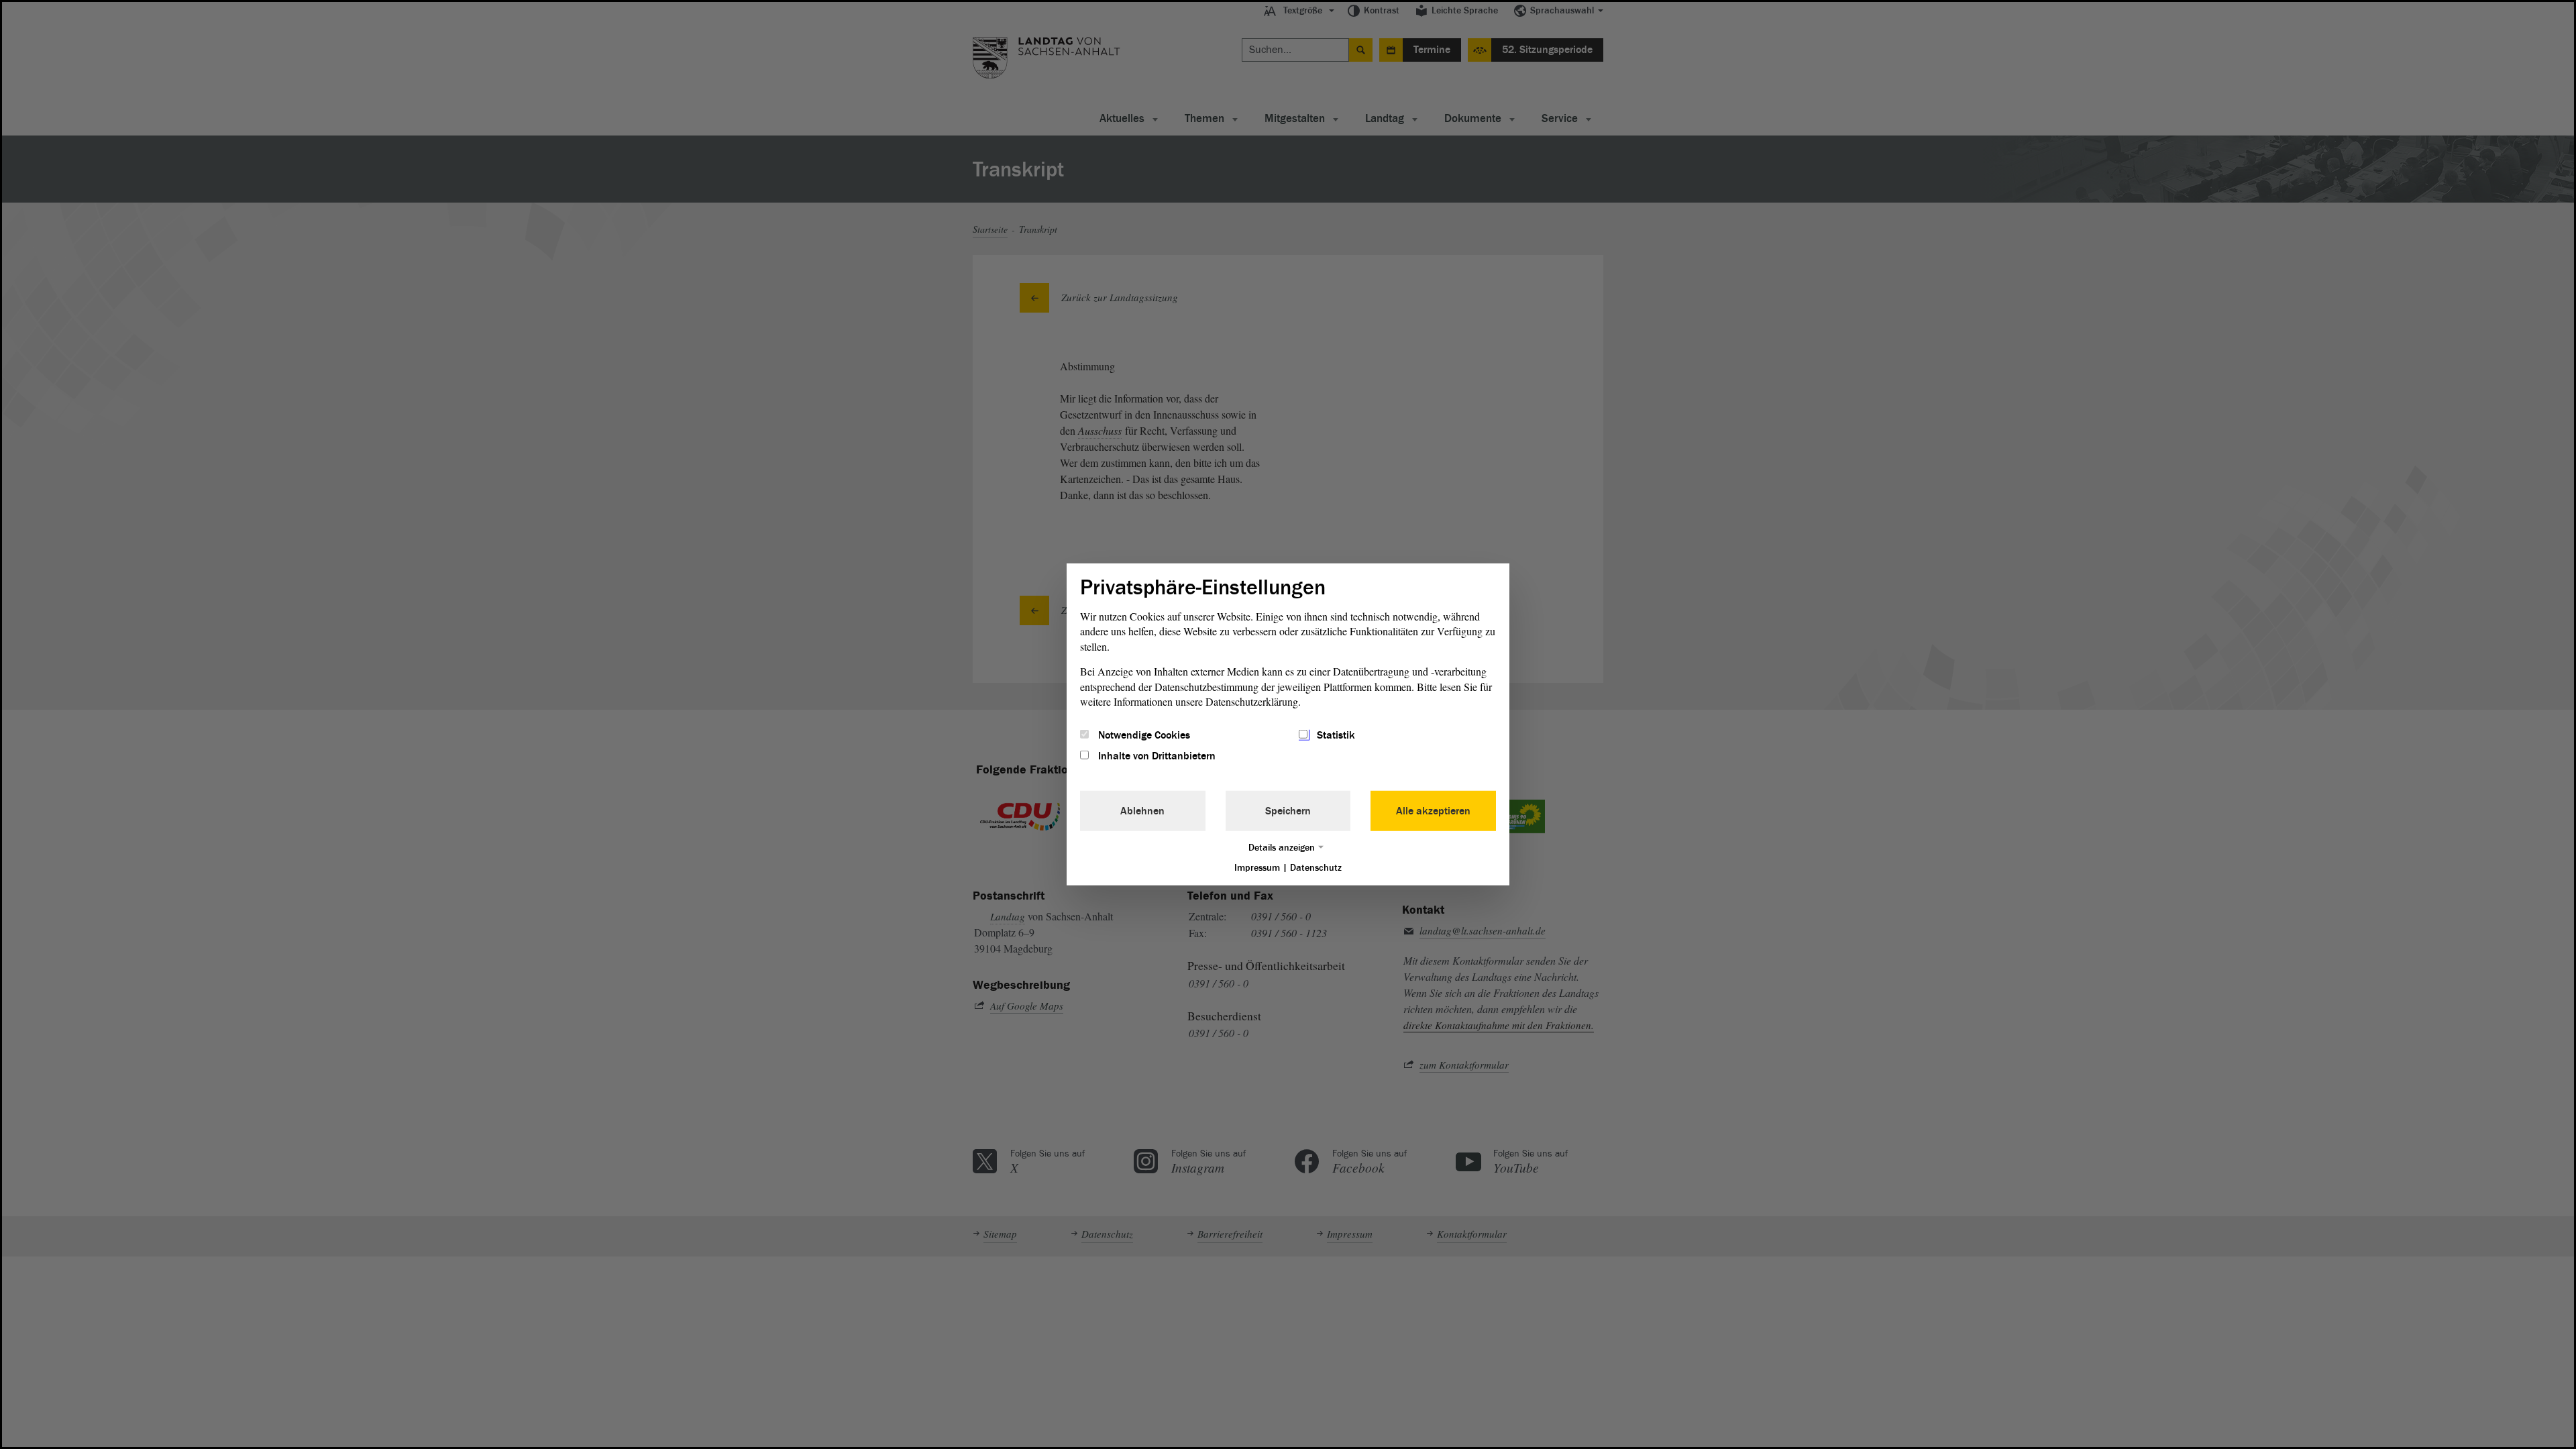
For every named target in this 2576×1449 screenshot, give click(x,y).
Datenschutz (1316, 867)
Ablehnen (1142, 810)
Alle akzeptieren (1433, 810)
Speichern (1288, 810)
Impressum (1257, 867)
